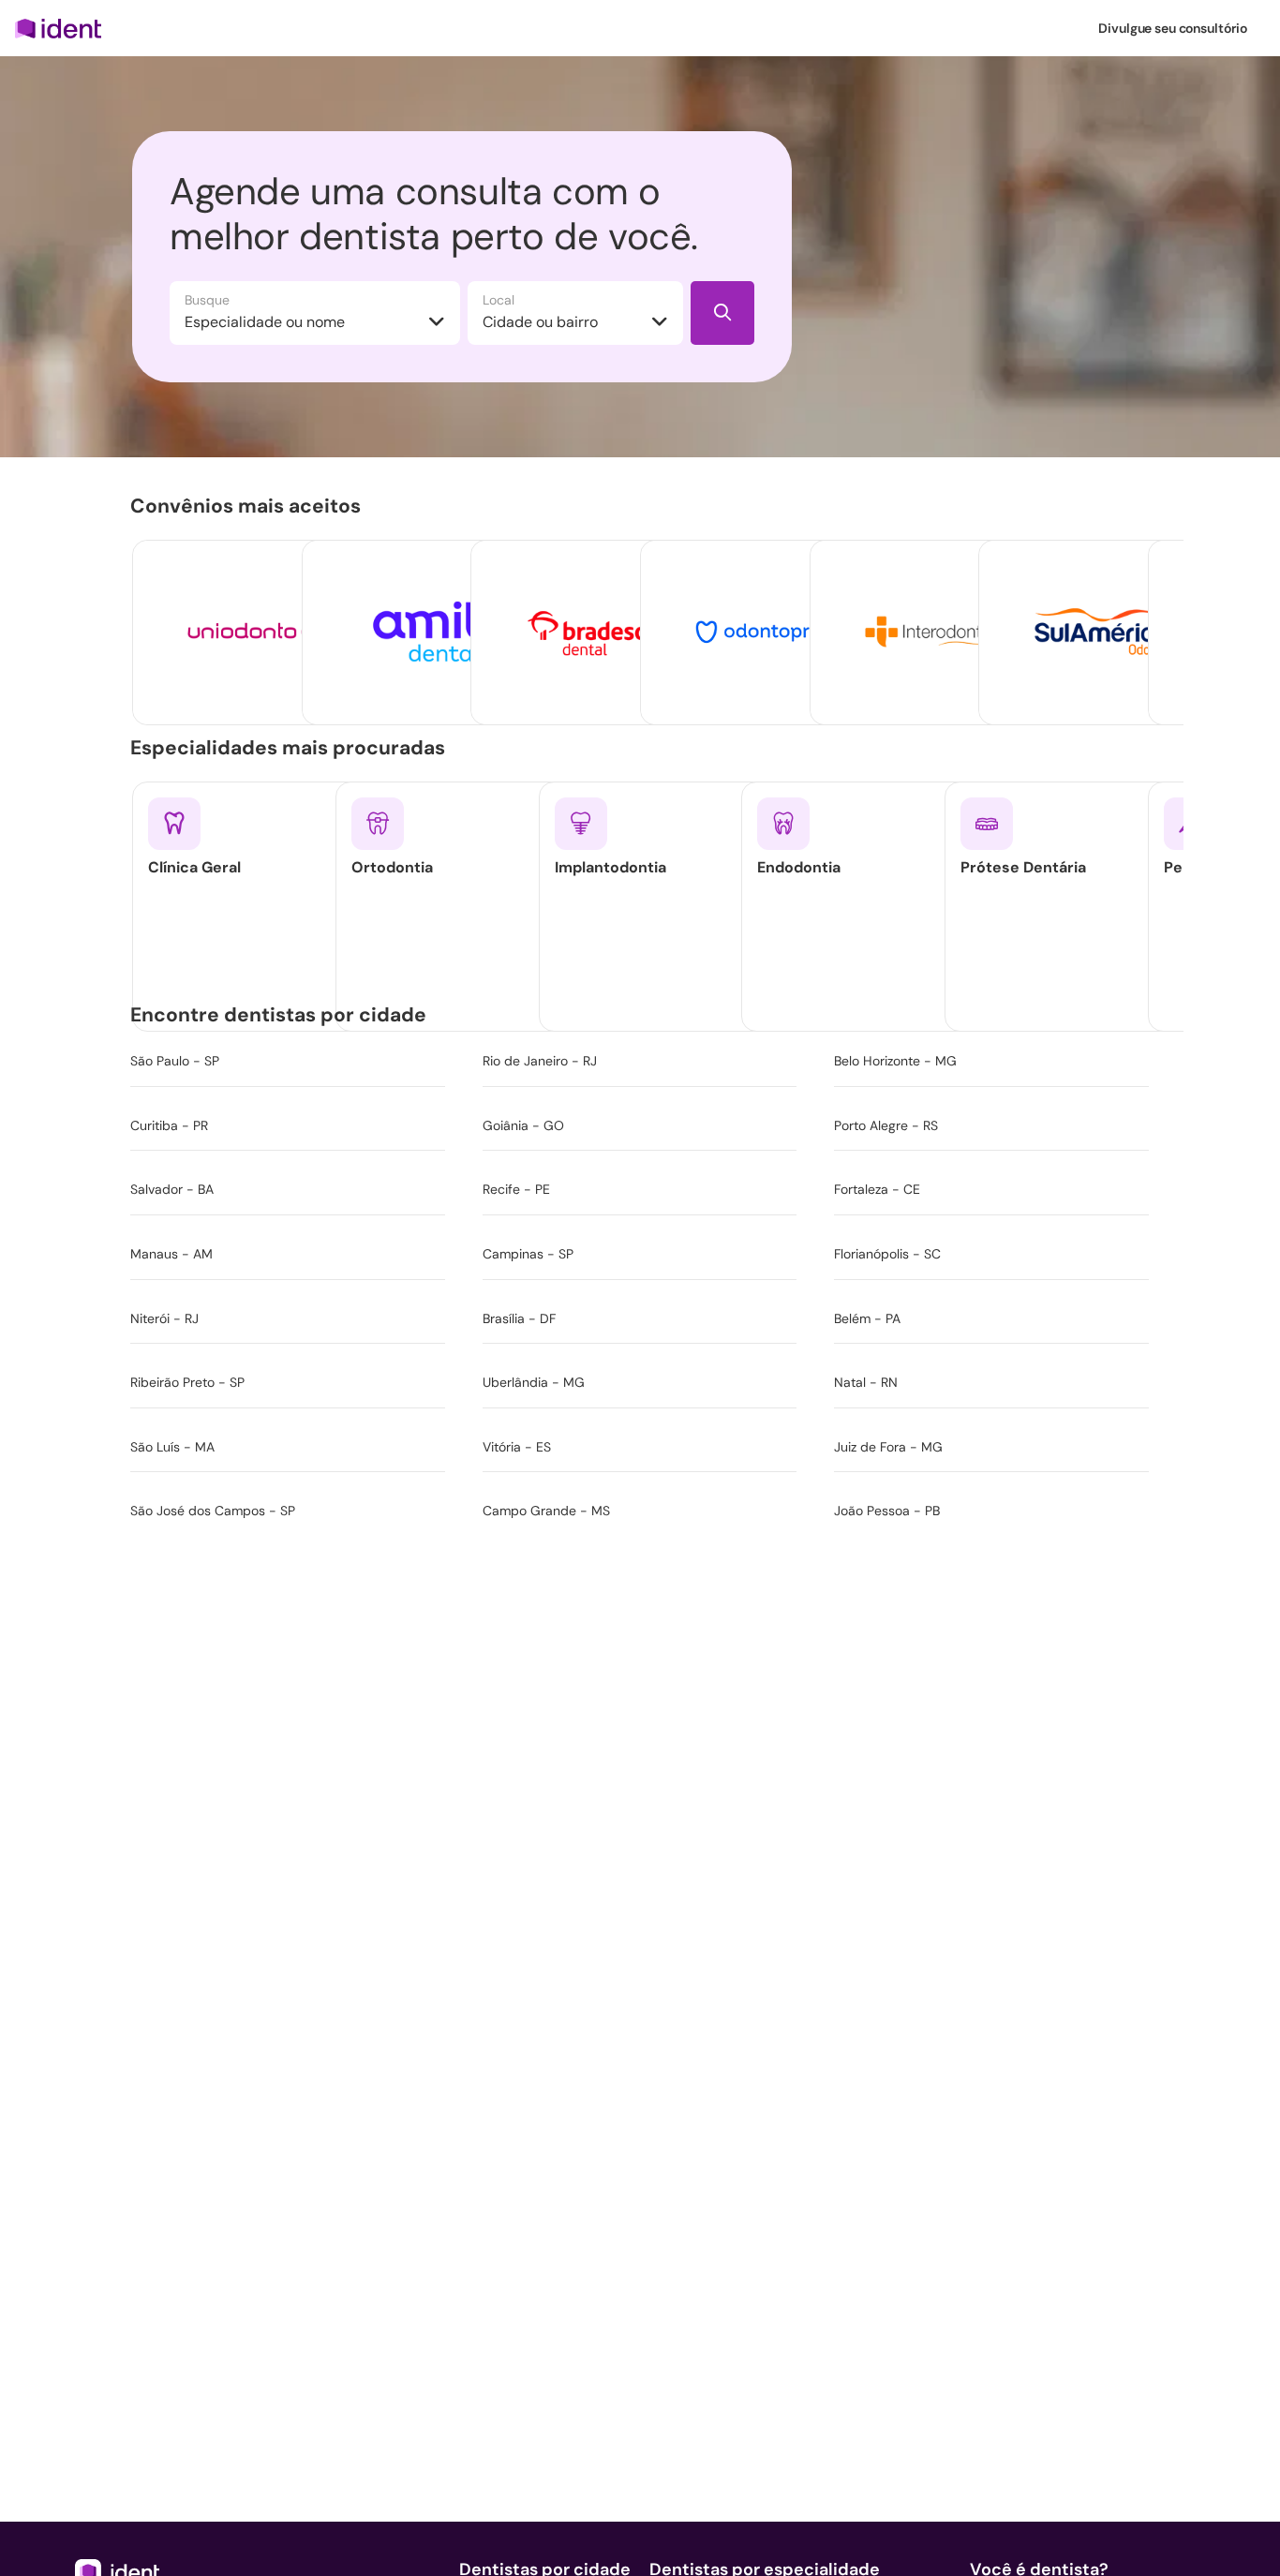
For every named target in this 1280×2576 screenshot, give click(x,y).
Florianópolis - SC (887, 1254)
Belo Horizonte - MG (895, 1061)
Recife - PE (516, 1189)
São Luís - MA (172, 1447)
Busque (207, 300)
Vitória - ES (517, 1447)
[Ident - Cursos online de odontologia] (64, 28)
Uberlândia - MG (534, 1382)
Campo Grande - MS (546, 1511)
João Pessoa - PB (887, 1511)
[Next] (1135, 600)
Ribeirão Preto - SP (187, 1382)
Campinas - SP (528, 1254)
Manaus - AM (171, 1254)
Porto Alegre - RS (886, 1125)
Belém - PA (867, 1318)
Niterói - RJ (164, 1318)
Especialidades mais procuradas (291, 748)
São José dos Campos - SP (213, 1511)
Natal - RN (866, 1382)
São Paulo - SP (175, 1061)
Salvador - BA (172, 1189)
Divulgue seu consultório (1173, 28)
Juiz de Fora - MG (888, 1447)
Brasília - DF (519, 1318)
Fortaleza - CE (877, 1189)
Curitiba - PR (169, 1125)
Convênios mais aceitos (249, 506)
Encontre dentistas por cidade (282, 1015)
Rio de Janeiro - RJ (540, 1061)
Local (499, 300)
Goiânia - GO (523, 1125)
